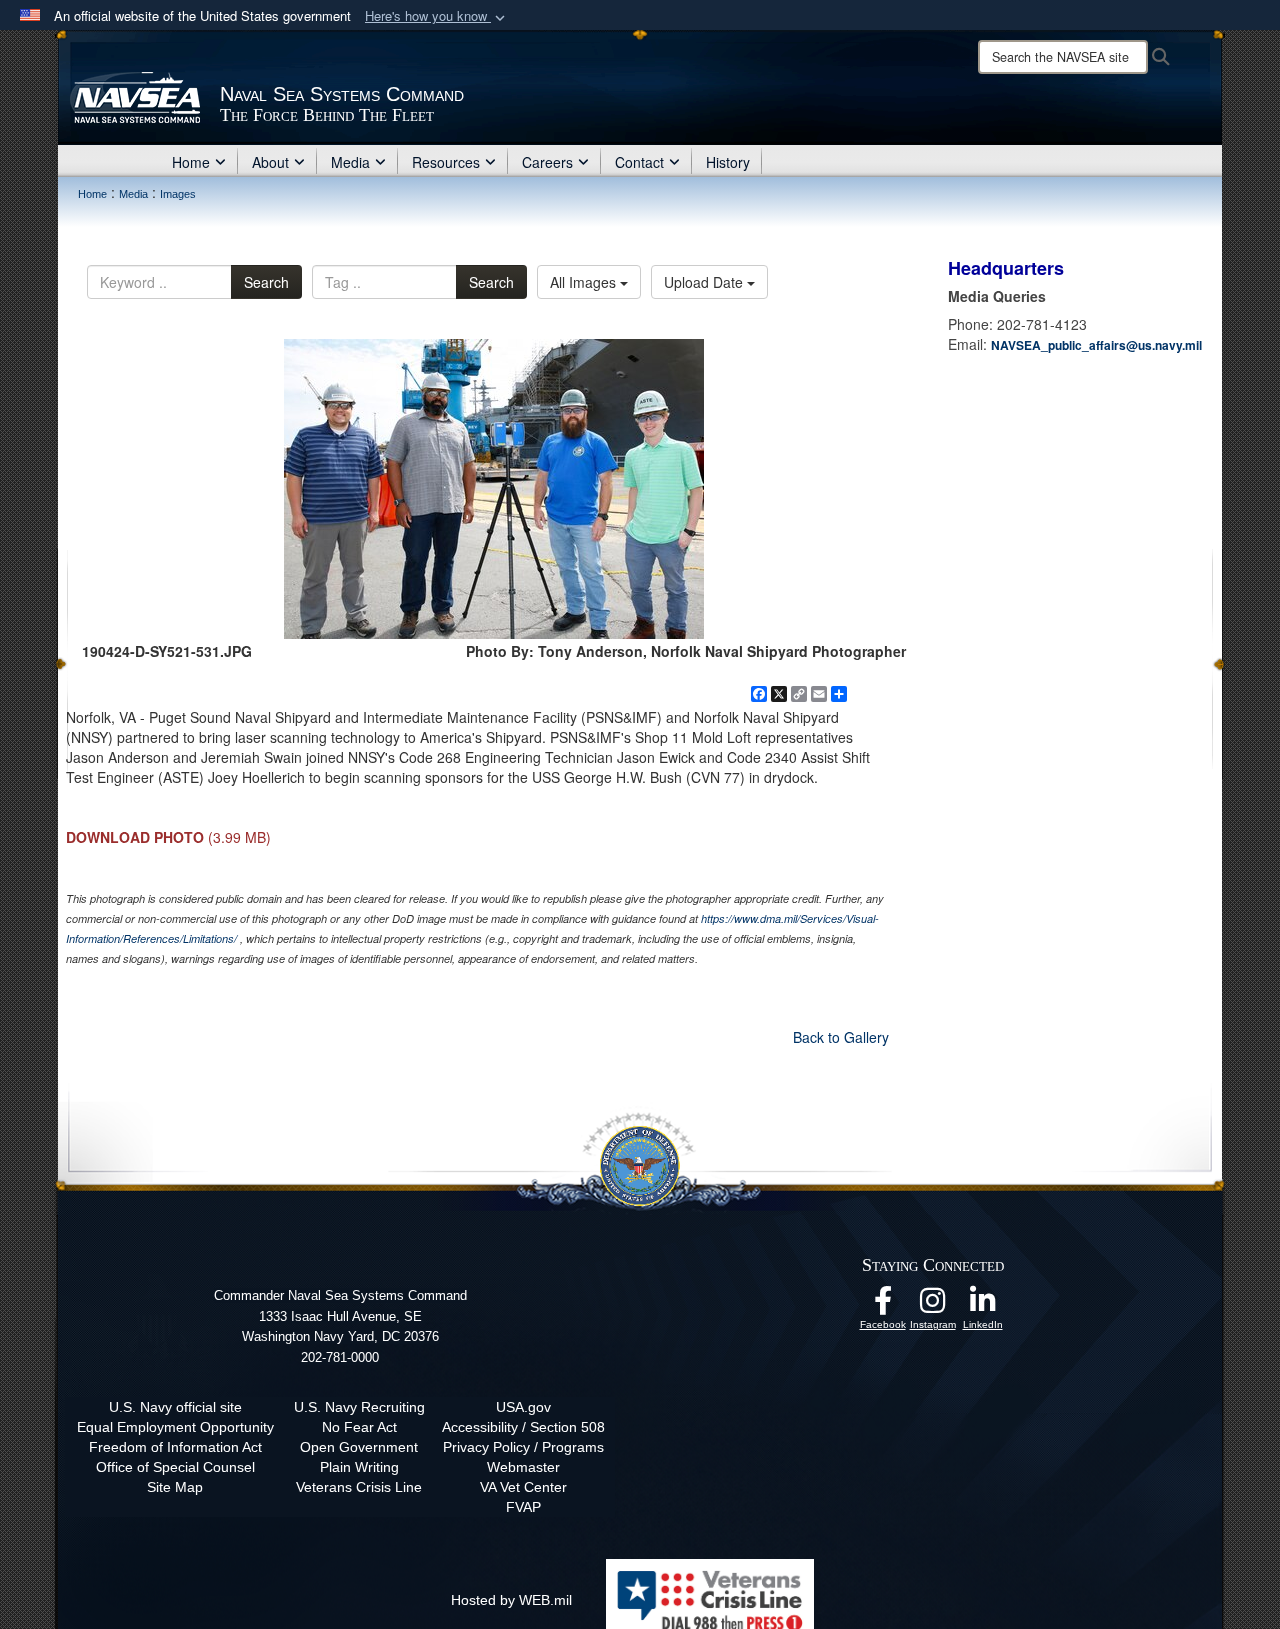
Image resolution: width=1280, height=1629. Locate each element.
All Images (585, 282)
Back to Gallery (841, 1037)
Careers (547, 162)
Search (266, 282)
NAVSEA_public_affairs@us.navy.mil (1096, 345)
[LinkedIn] (983, 1306)
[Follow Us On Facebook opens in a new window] (883, 1306)
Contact (639, 162)
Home (191, 162)
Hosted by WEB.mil (511, 1600)
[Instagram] (933, 1306)
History (728, 162)
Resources (446, 162)
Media (350, 162)
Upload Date (705, 282)
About (270, 162)
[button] (437, 16)
